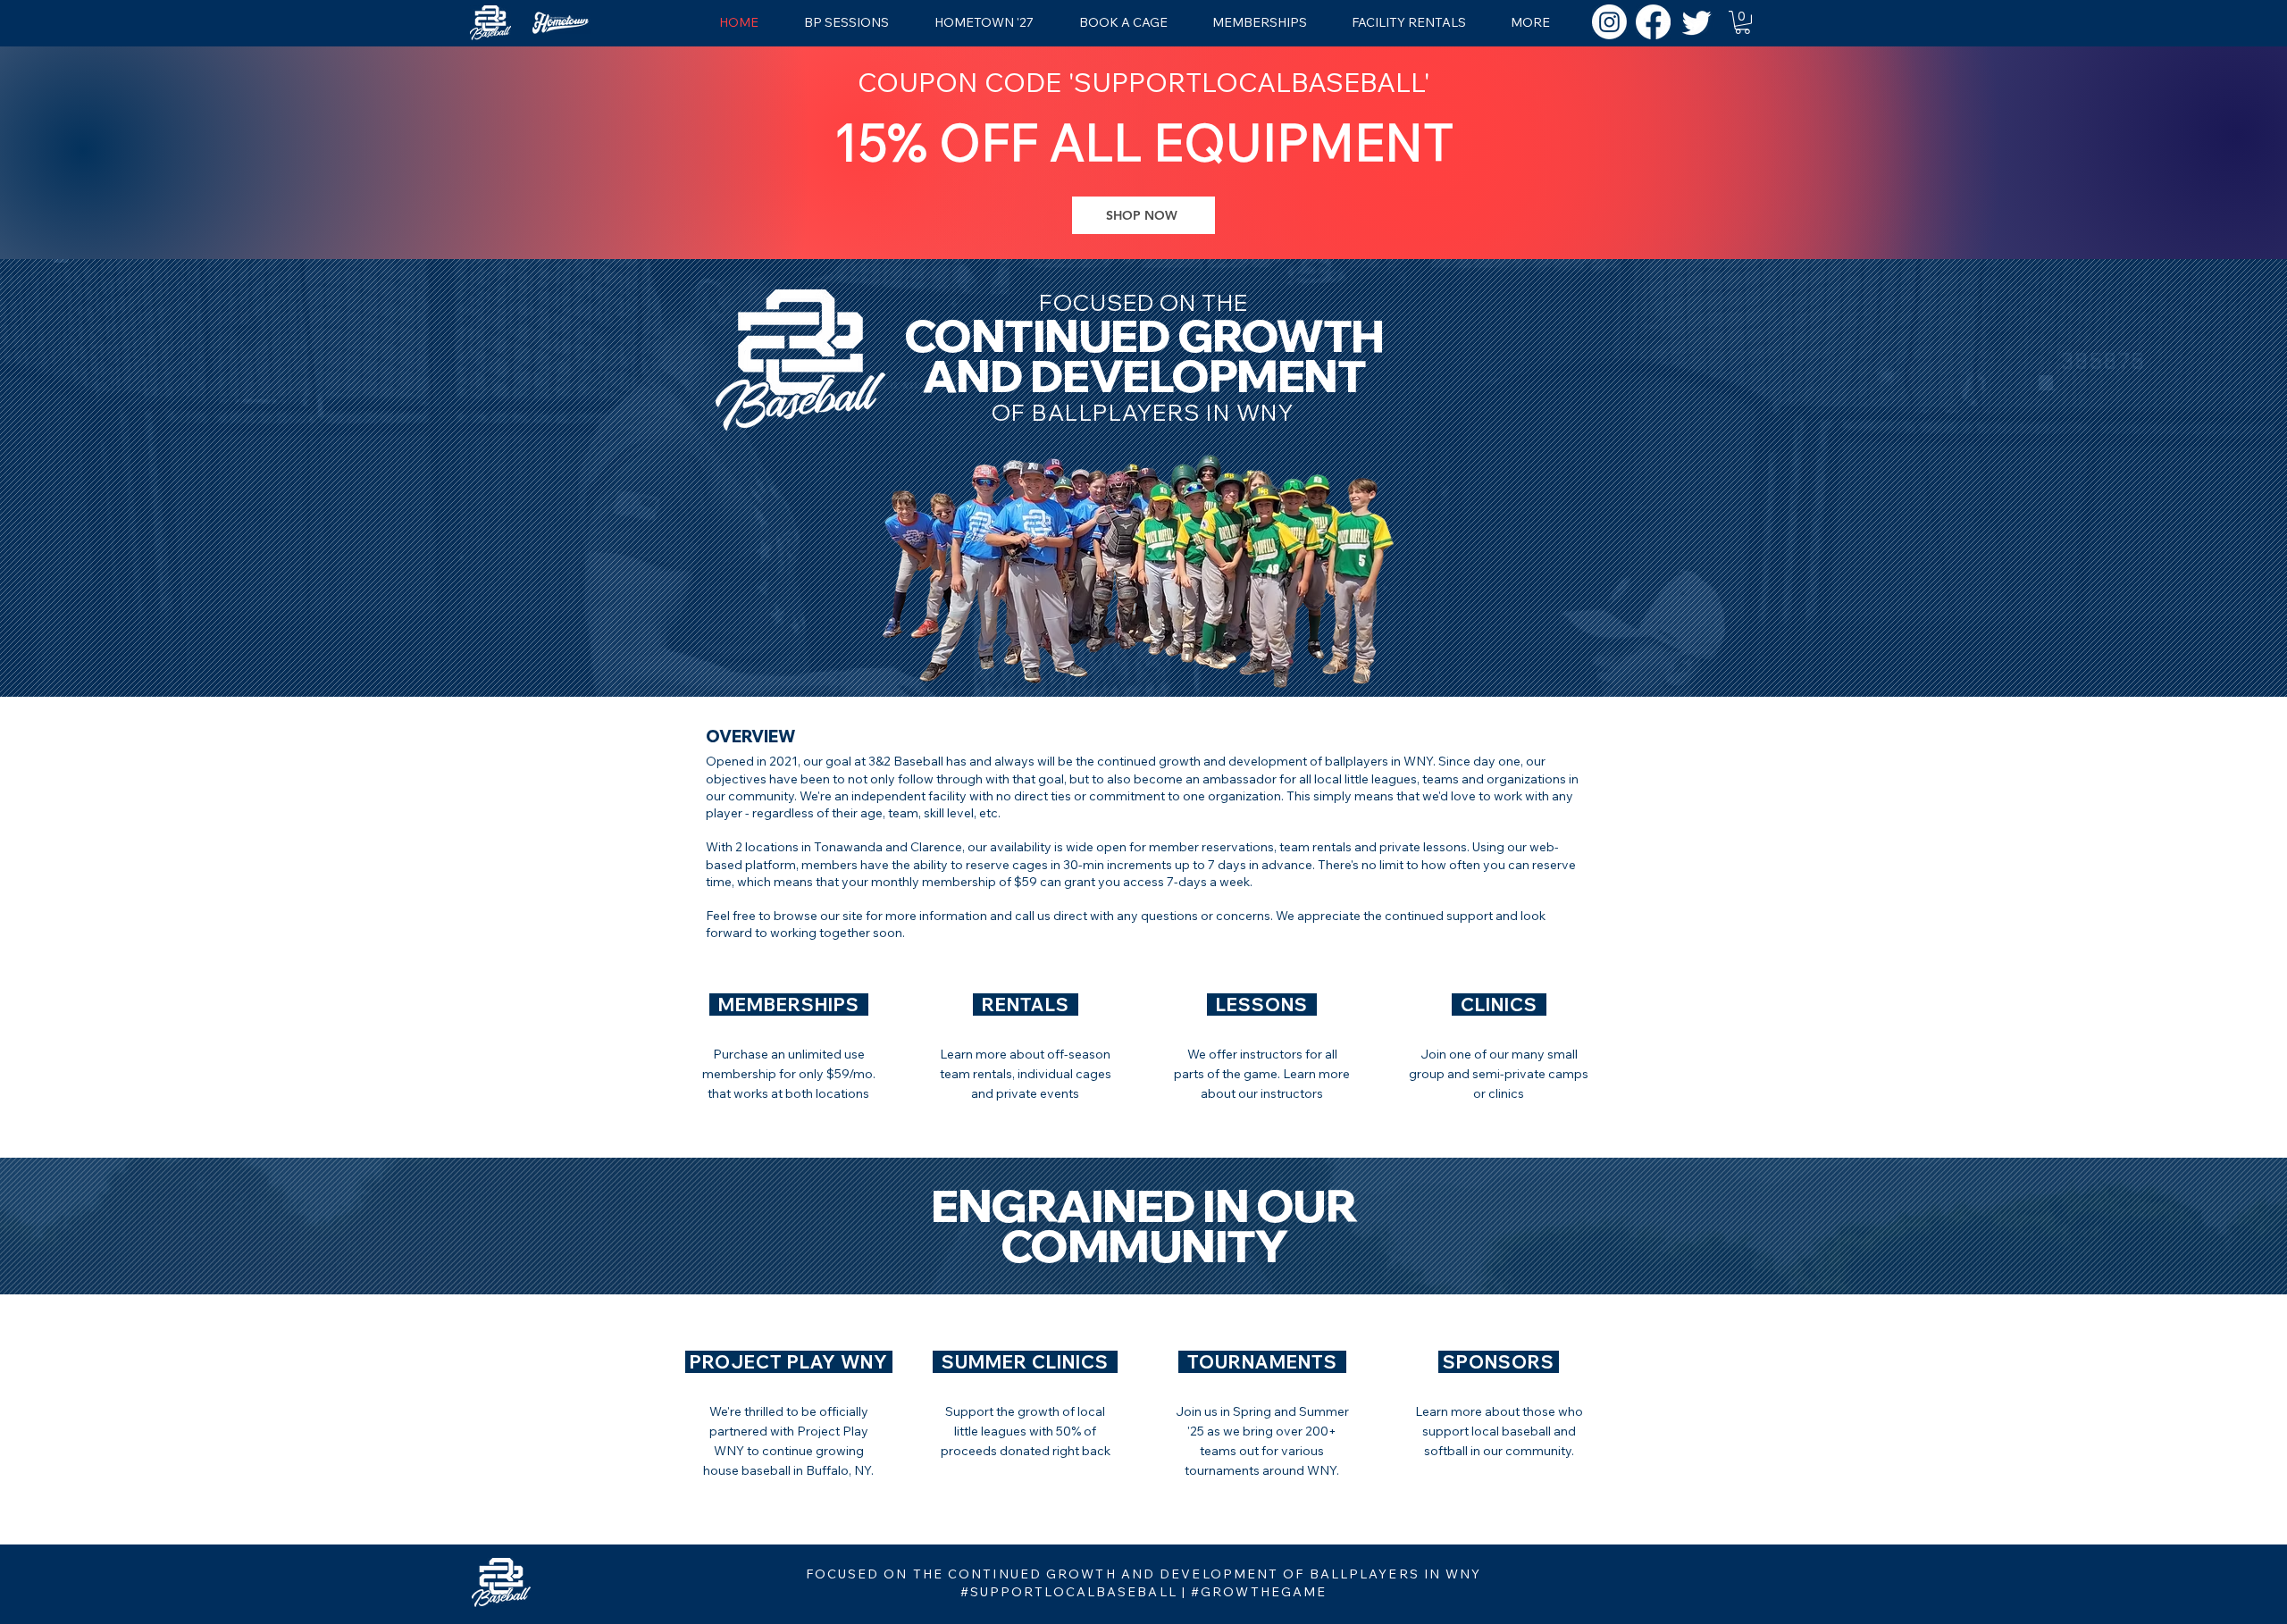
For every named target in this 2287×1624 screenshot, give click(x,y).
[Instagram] (1609, 22)
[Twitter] (1697, 22)
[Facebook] (1653, 22)
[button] (1742, 22)
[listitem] (788, 1047)
